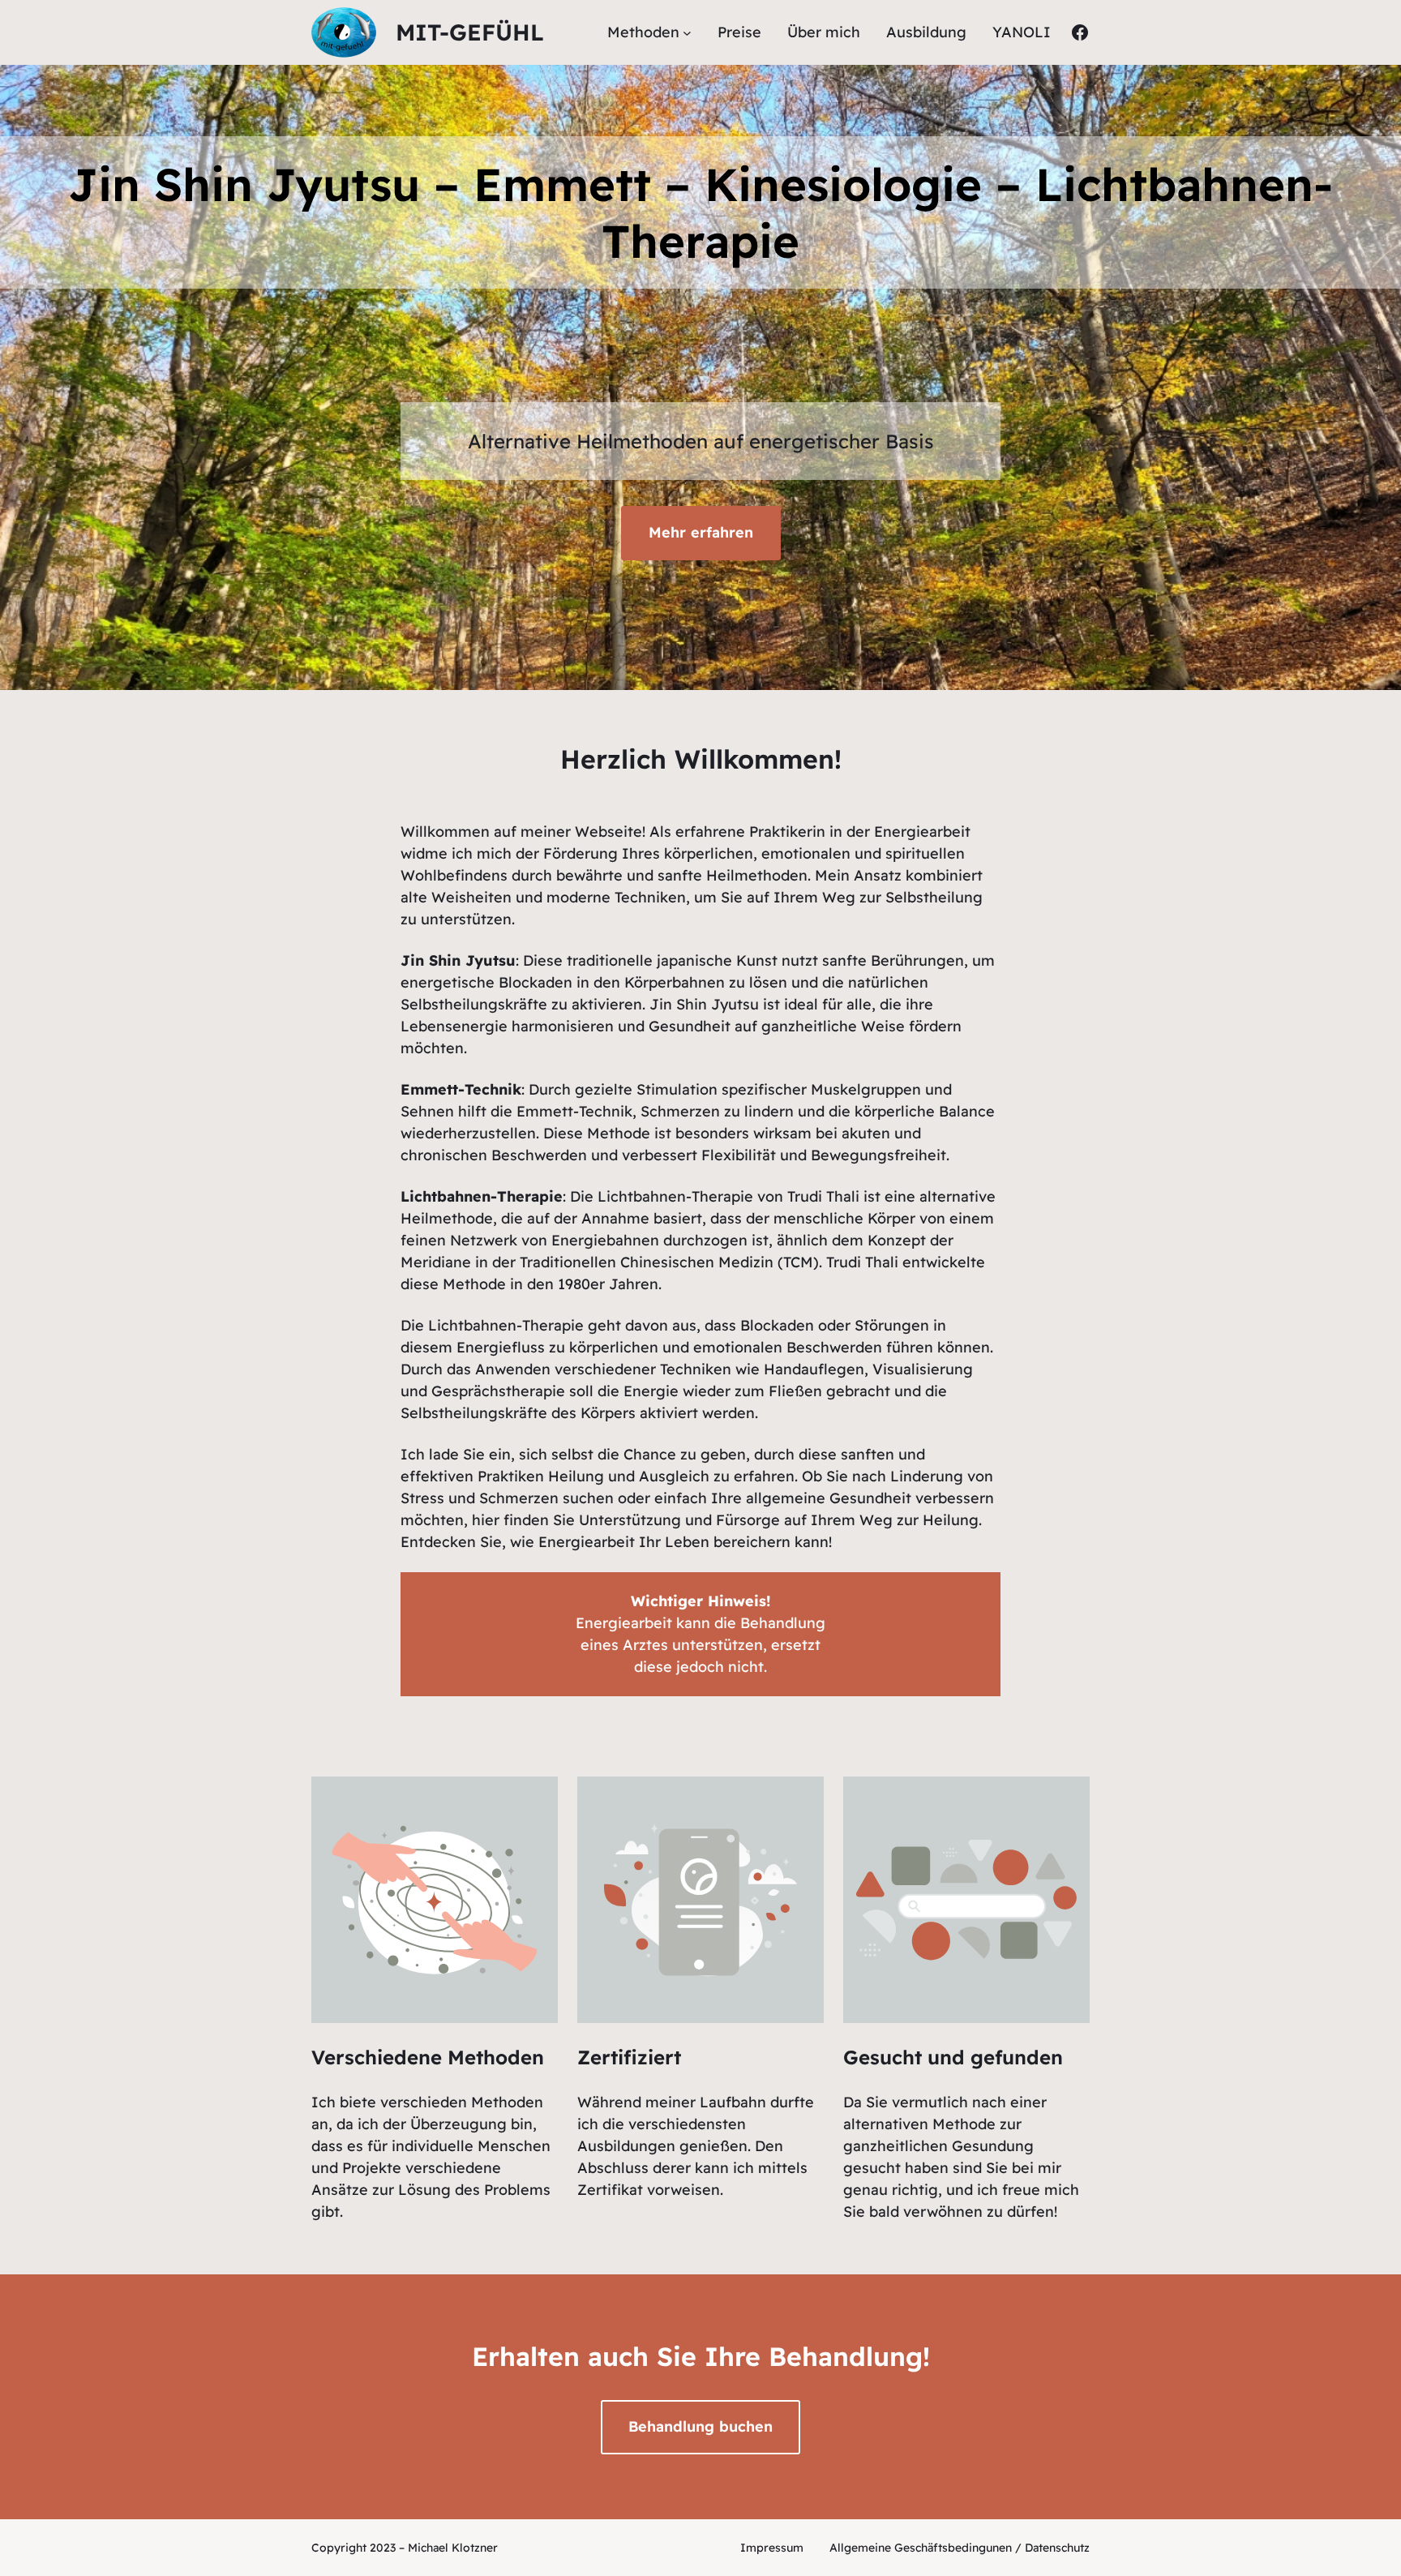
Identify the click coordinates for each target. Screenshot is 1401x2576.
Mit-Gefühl (470, 32)
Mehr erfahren (701, 532)
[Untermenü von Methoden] (687, 33)
